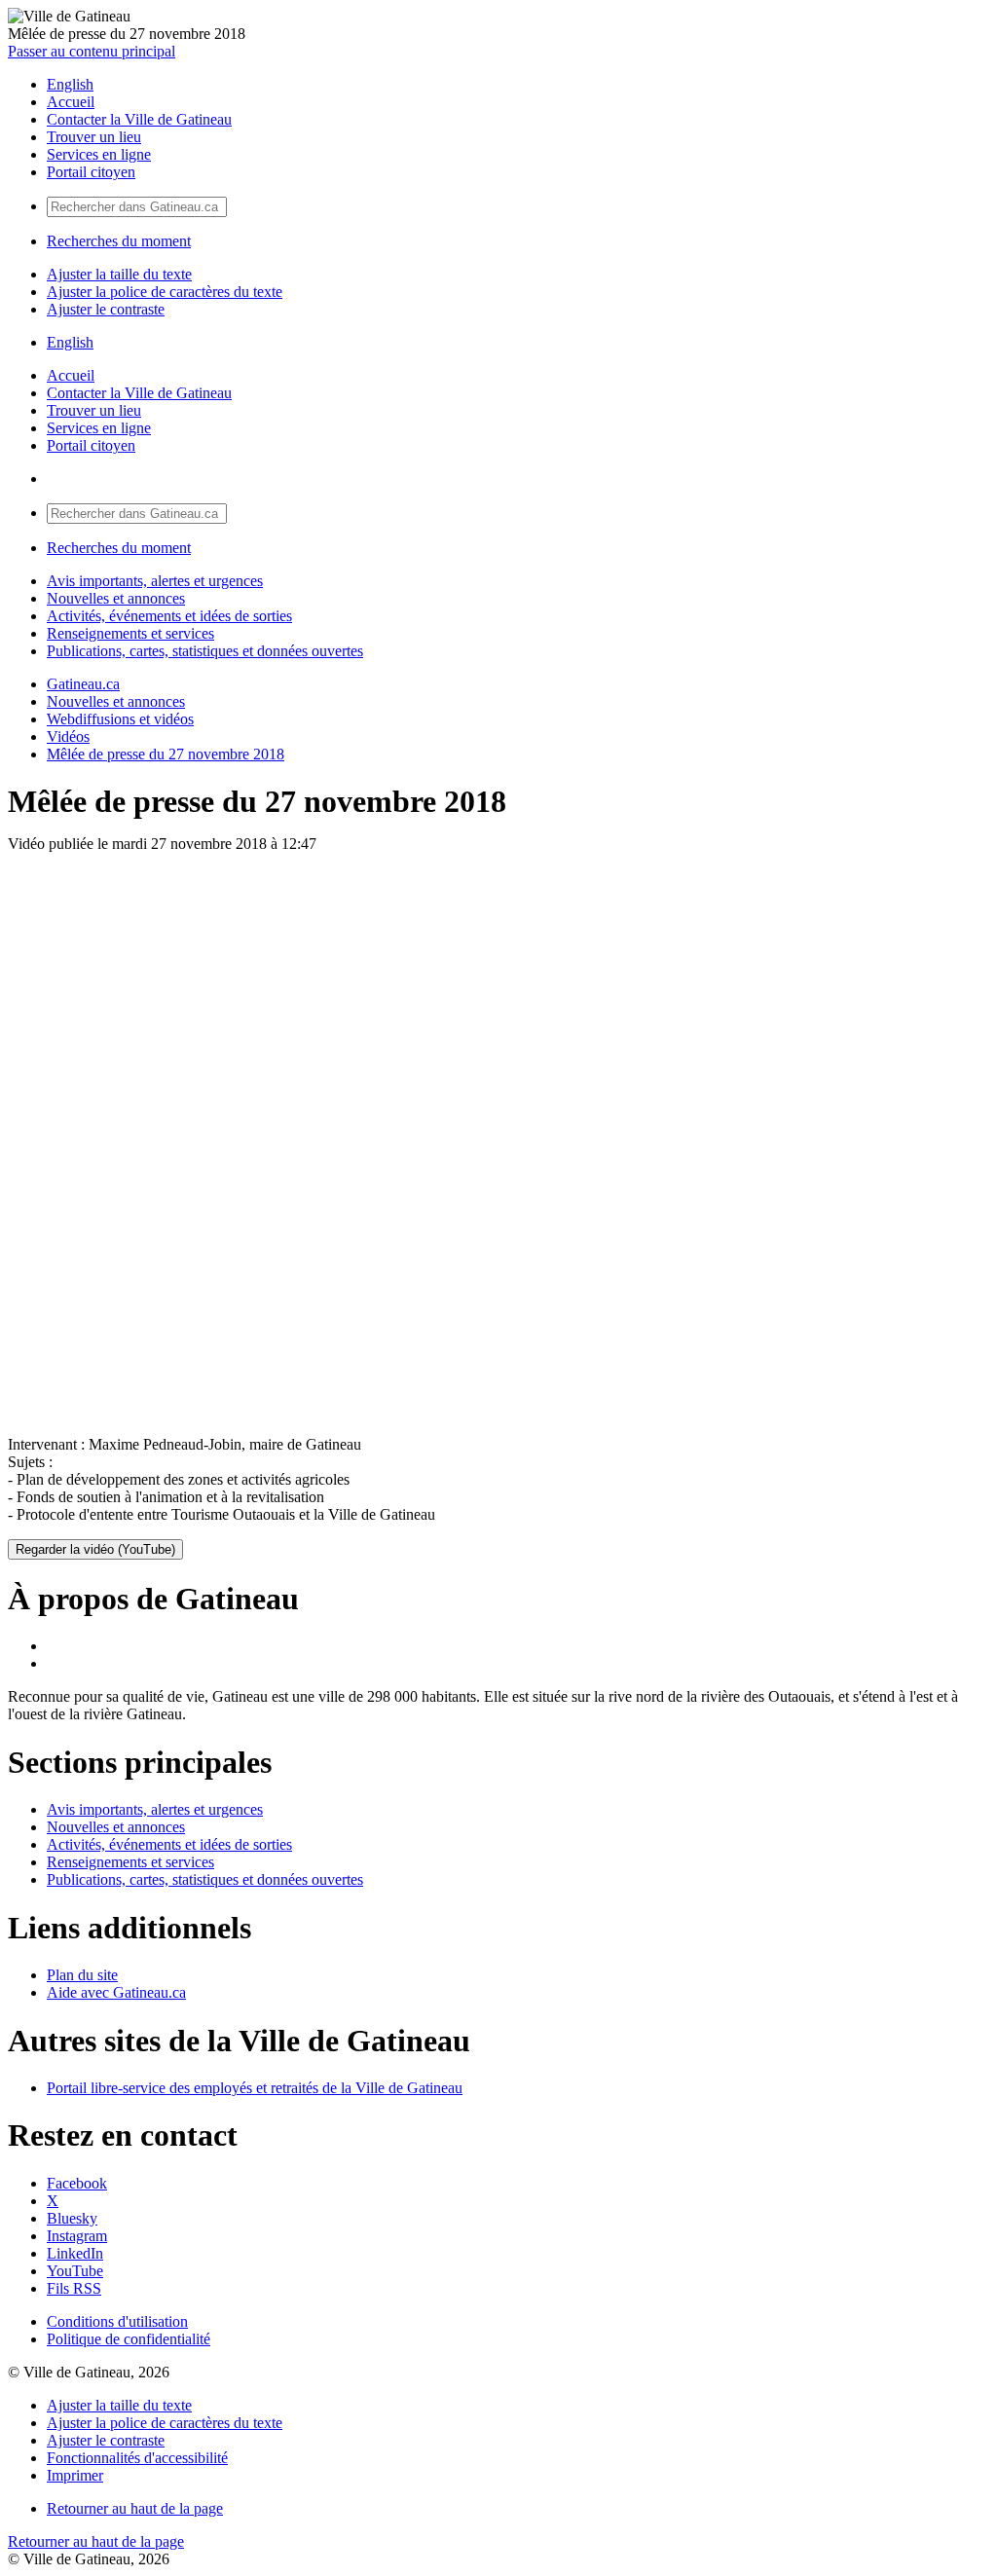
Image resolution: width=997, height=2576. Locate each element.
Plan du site (82, 1975)
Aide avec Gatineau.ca (116, 1992)
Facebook (77, 2183)
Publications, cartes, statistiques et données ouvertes (205, 651)
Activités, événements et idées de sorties (169, 616)
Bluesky (72, 2218)
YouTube (75, 2271)
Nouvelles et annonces (116, 598)
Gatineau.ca (83, 684)
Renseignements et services (130, 633)
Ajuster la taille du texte (119, 274)
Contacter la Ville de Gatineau (139, 119)
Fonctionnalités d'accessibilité (137, 2458)
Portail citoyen (91, 172)
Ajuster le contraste (106, 309)
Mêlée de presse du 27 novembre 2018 (166, 754)
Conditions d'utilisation (117, 2321)
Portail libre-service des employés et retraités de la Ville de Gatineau (255, 2088)
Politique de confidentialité (129, 2339)
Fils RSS (74, 2288)
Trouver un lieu (94, 137)
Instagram (77, 2236)
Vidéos (68, 736)
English (70, 84)
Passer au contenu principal (92, 51)
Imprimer (75, 2475)
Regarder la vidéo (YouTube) (95, 1549)
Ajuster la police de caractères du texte (165, 292)
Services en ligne (99, 154)
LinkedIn (75, 2253)
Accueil (71, 102)
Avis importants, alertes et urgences (155, 581)
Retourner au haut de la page (135, 2508)
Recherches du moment (119, 241)
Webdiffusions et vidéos (120, 719)
